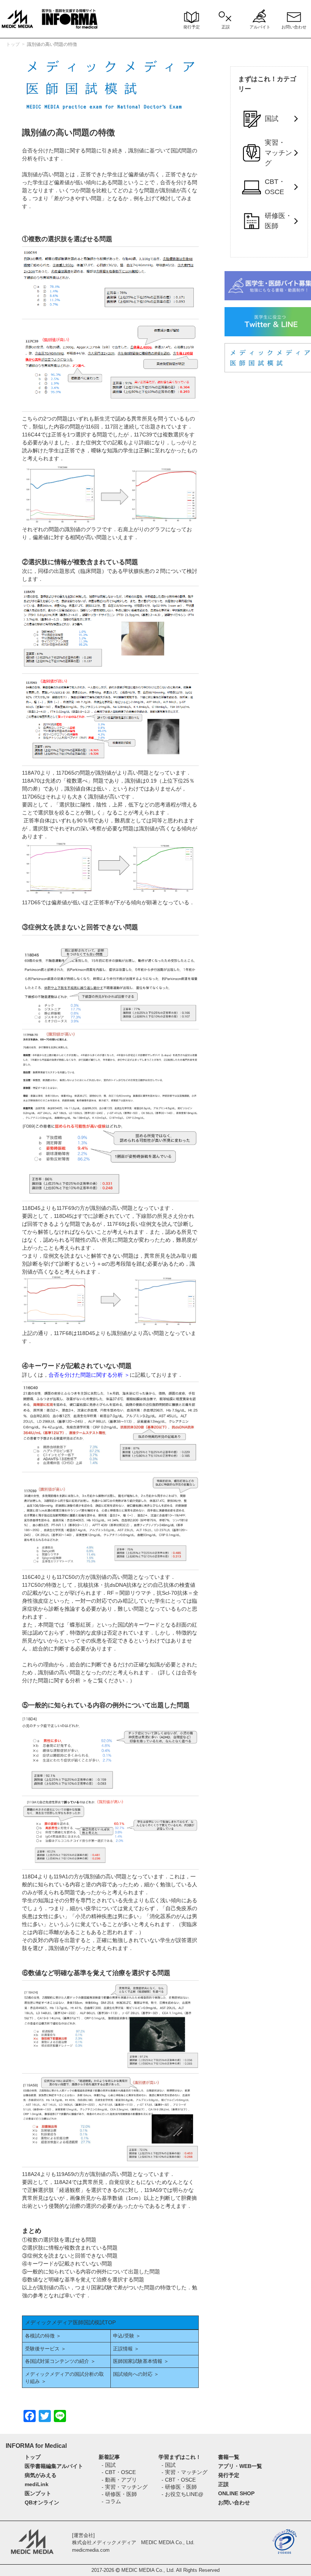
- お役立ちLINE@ (182, 2494)
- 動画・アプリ (119, 2480)
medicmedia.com (91, 2550)
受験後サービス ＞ (46, 2349)
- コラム (111, 2501)
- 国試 (109, 2465)
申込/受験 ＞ (127, 2336)
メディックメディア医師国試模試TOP (70, 2322)
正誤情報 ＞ (126, 2349)
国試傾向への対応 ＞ (136, 2374)
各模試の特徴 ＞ (46, 2336)
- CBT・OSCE (119, 2472)
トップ (13, 44)
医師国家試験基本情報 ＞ (141, 2361)
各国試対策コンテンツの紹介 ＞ (60, 2361)
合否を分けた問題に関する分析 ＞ (89, 1375)
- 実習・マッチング (125, 2487)
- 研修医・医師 (119, 2494)
